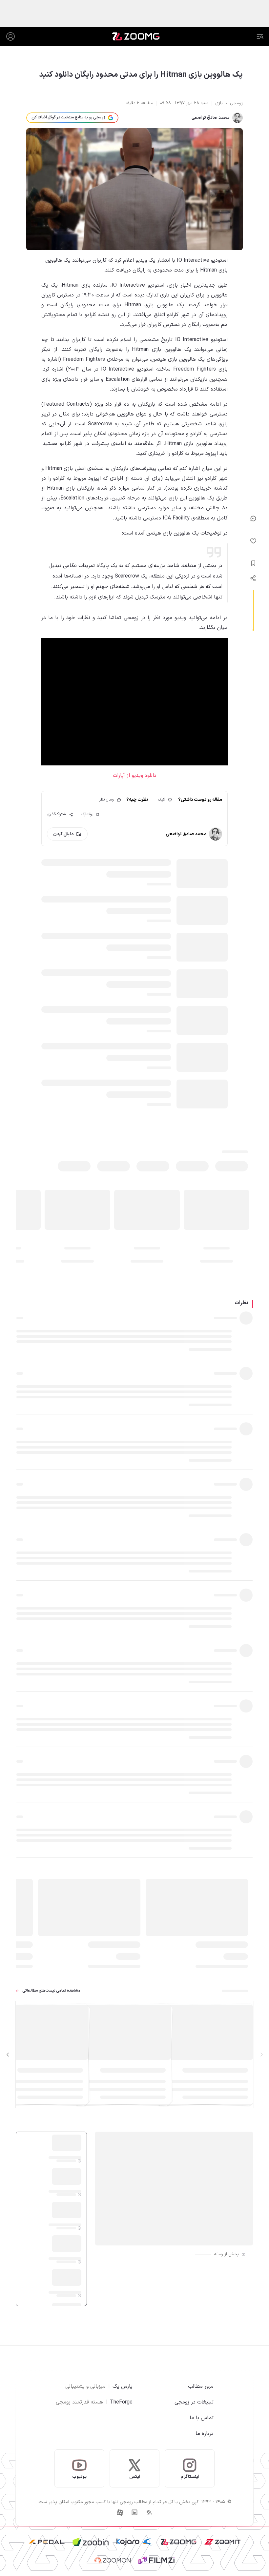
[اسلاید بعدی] (8, 2055)
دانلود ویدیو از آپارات (135, 776)
